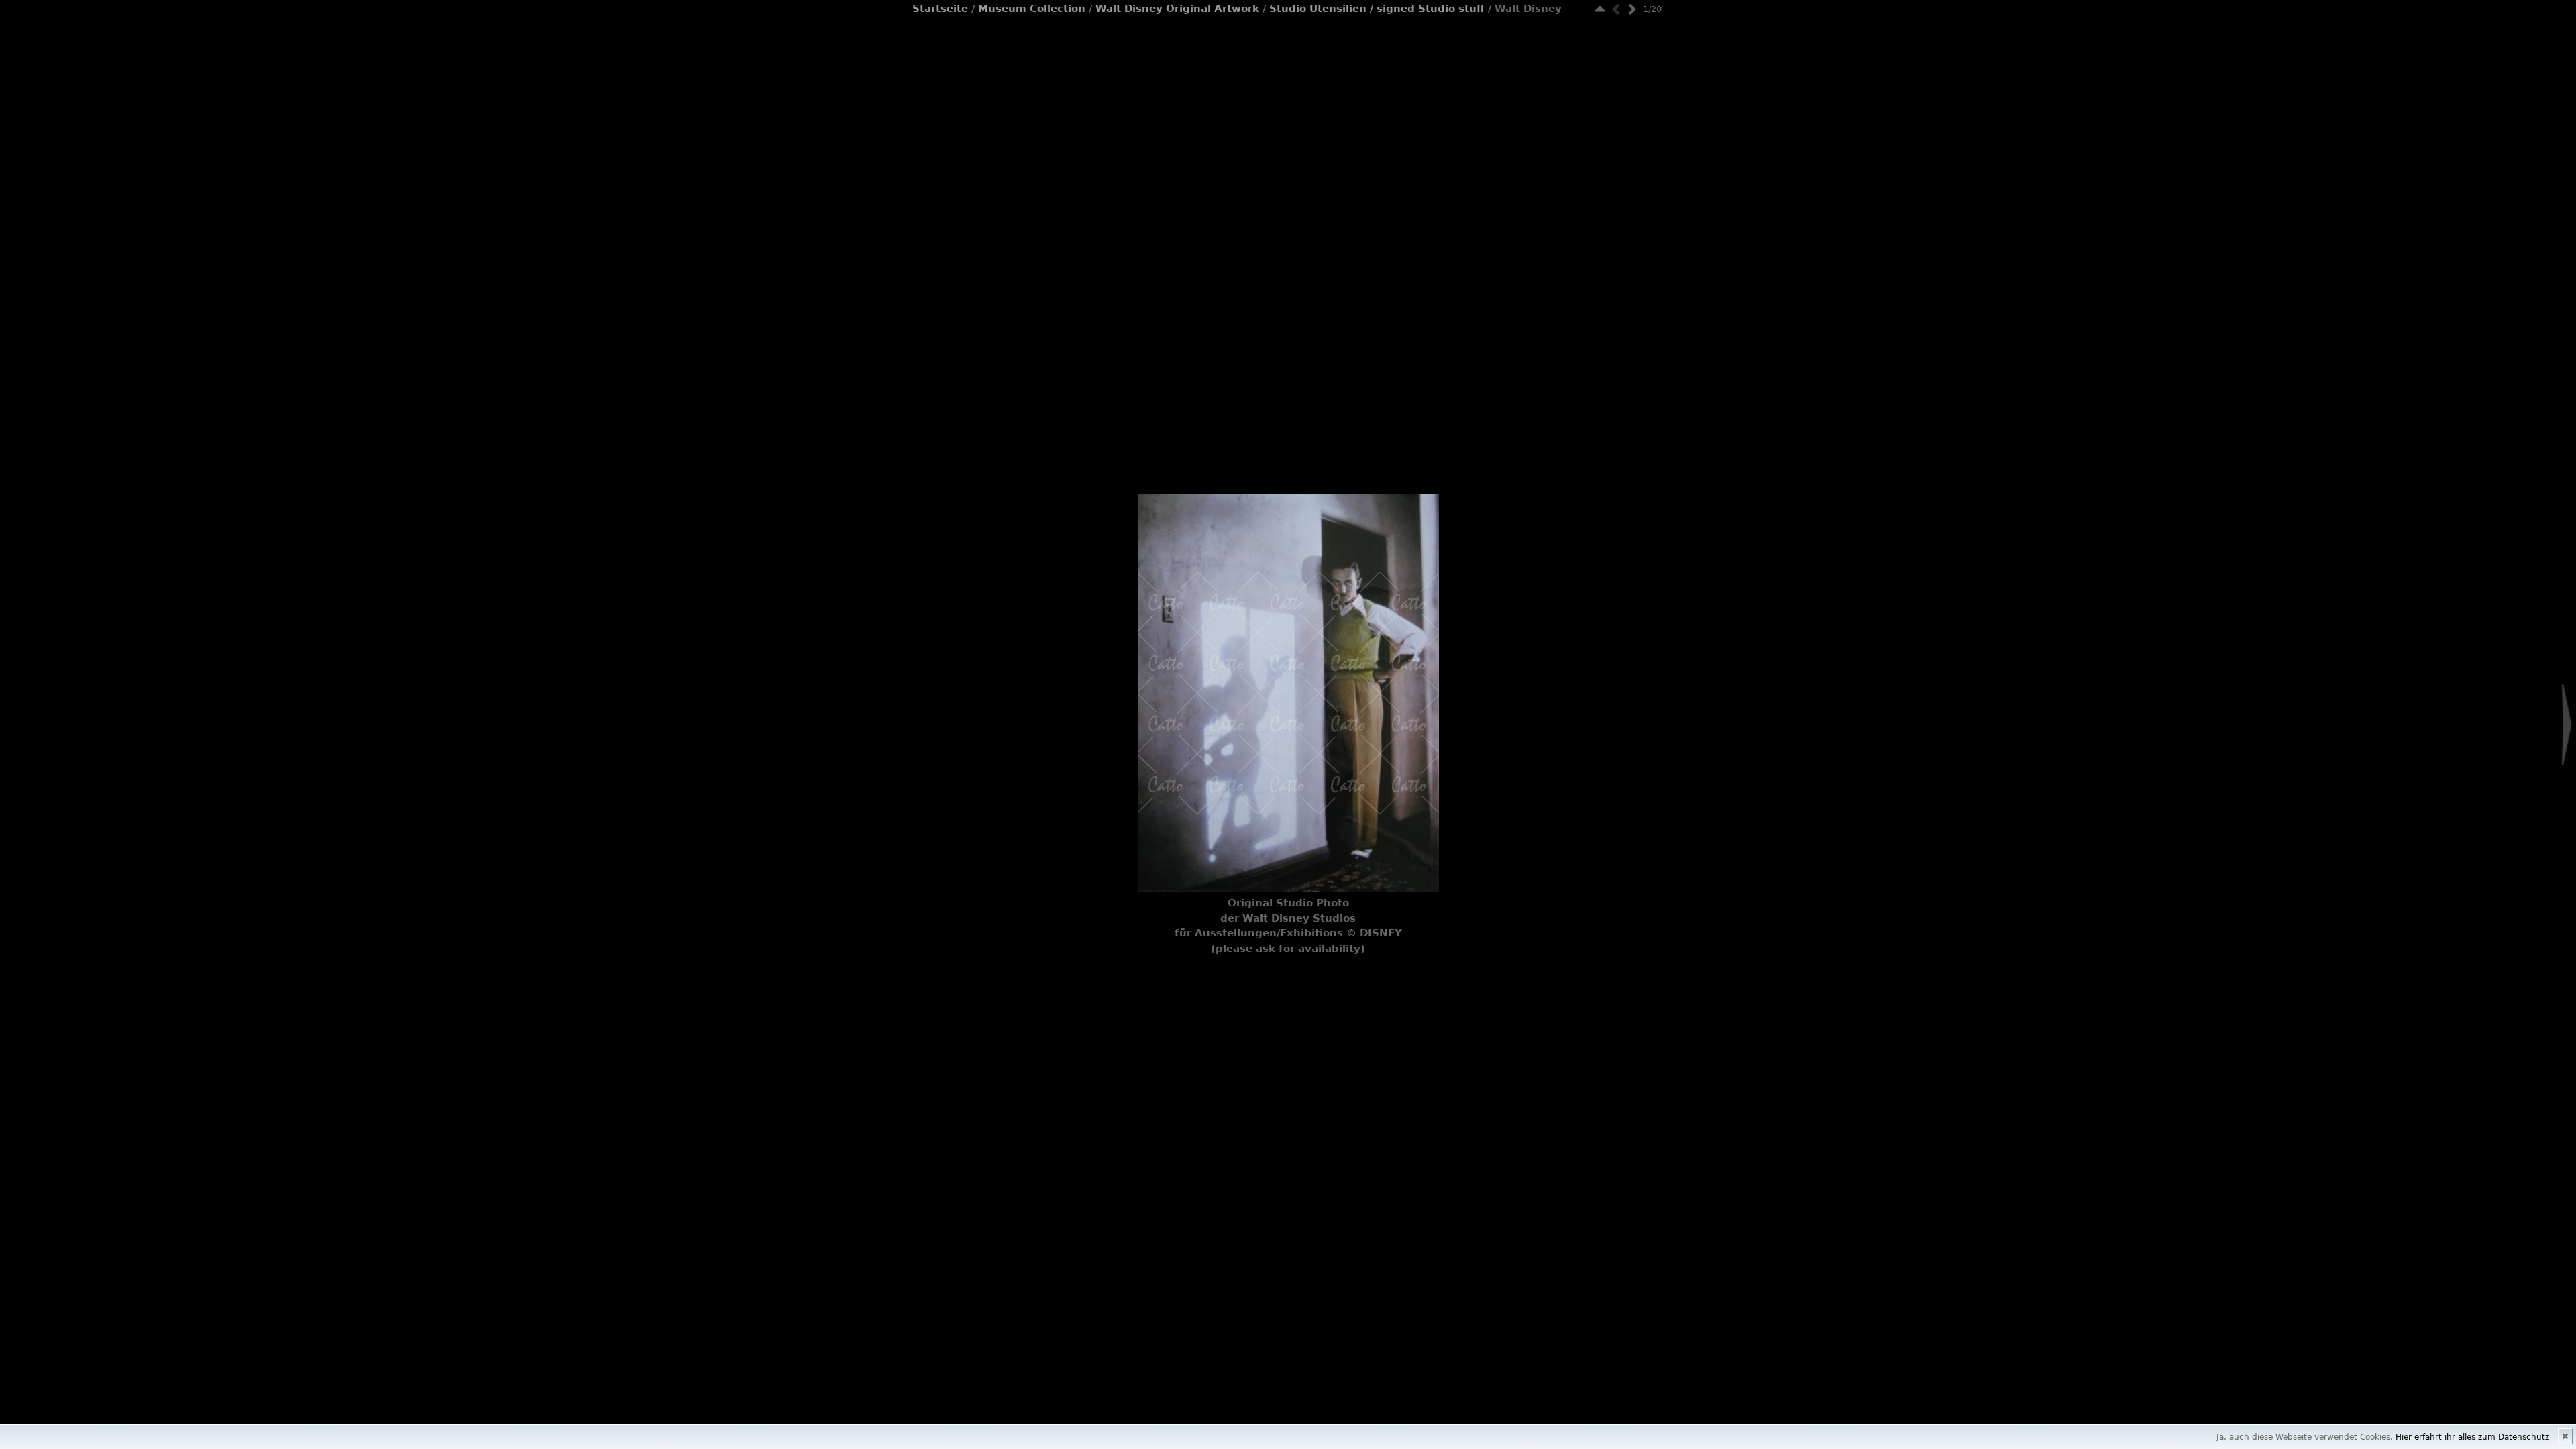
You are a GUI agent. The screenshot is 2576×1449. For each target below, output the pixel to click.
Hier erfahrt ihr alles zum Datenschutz (2472, 1437)
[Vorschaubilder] (1600, 9)
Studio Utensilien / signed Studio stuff (1377, 9)
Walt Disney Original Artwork (1177, 9)
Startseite (940, 9)
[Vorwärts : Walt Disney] (1632, 9)
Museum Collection (1032, 9)
